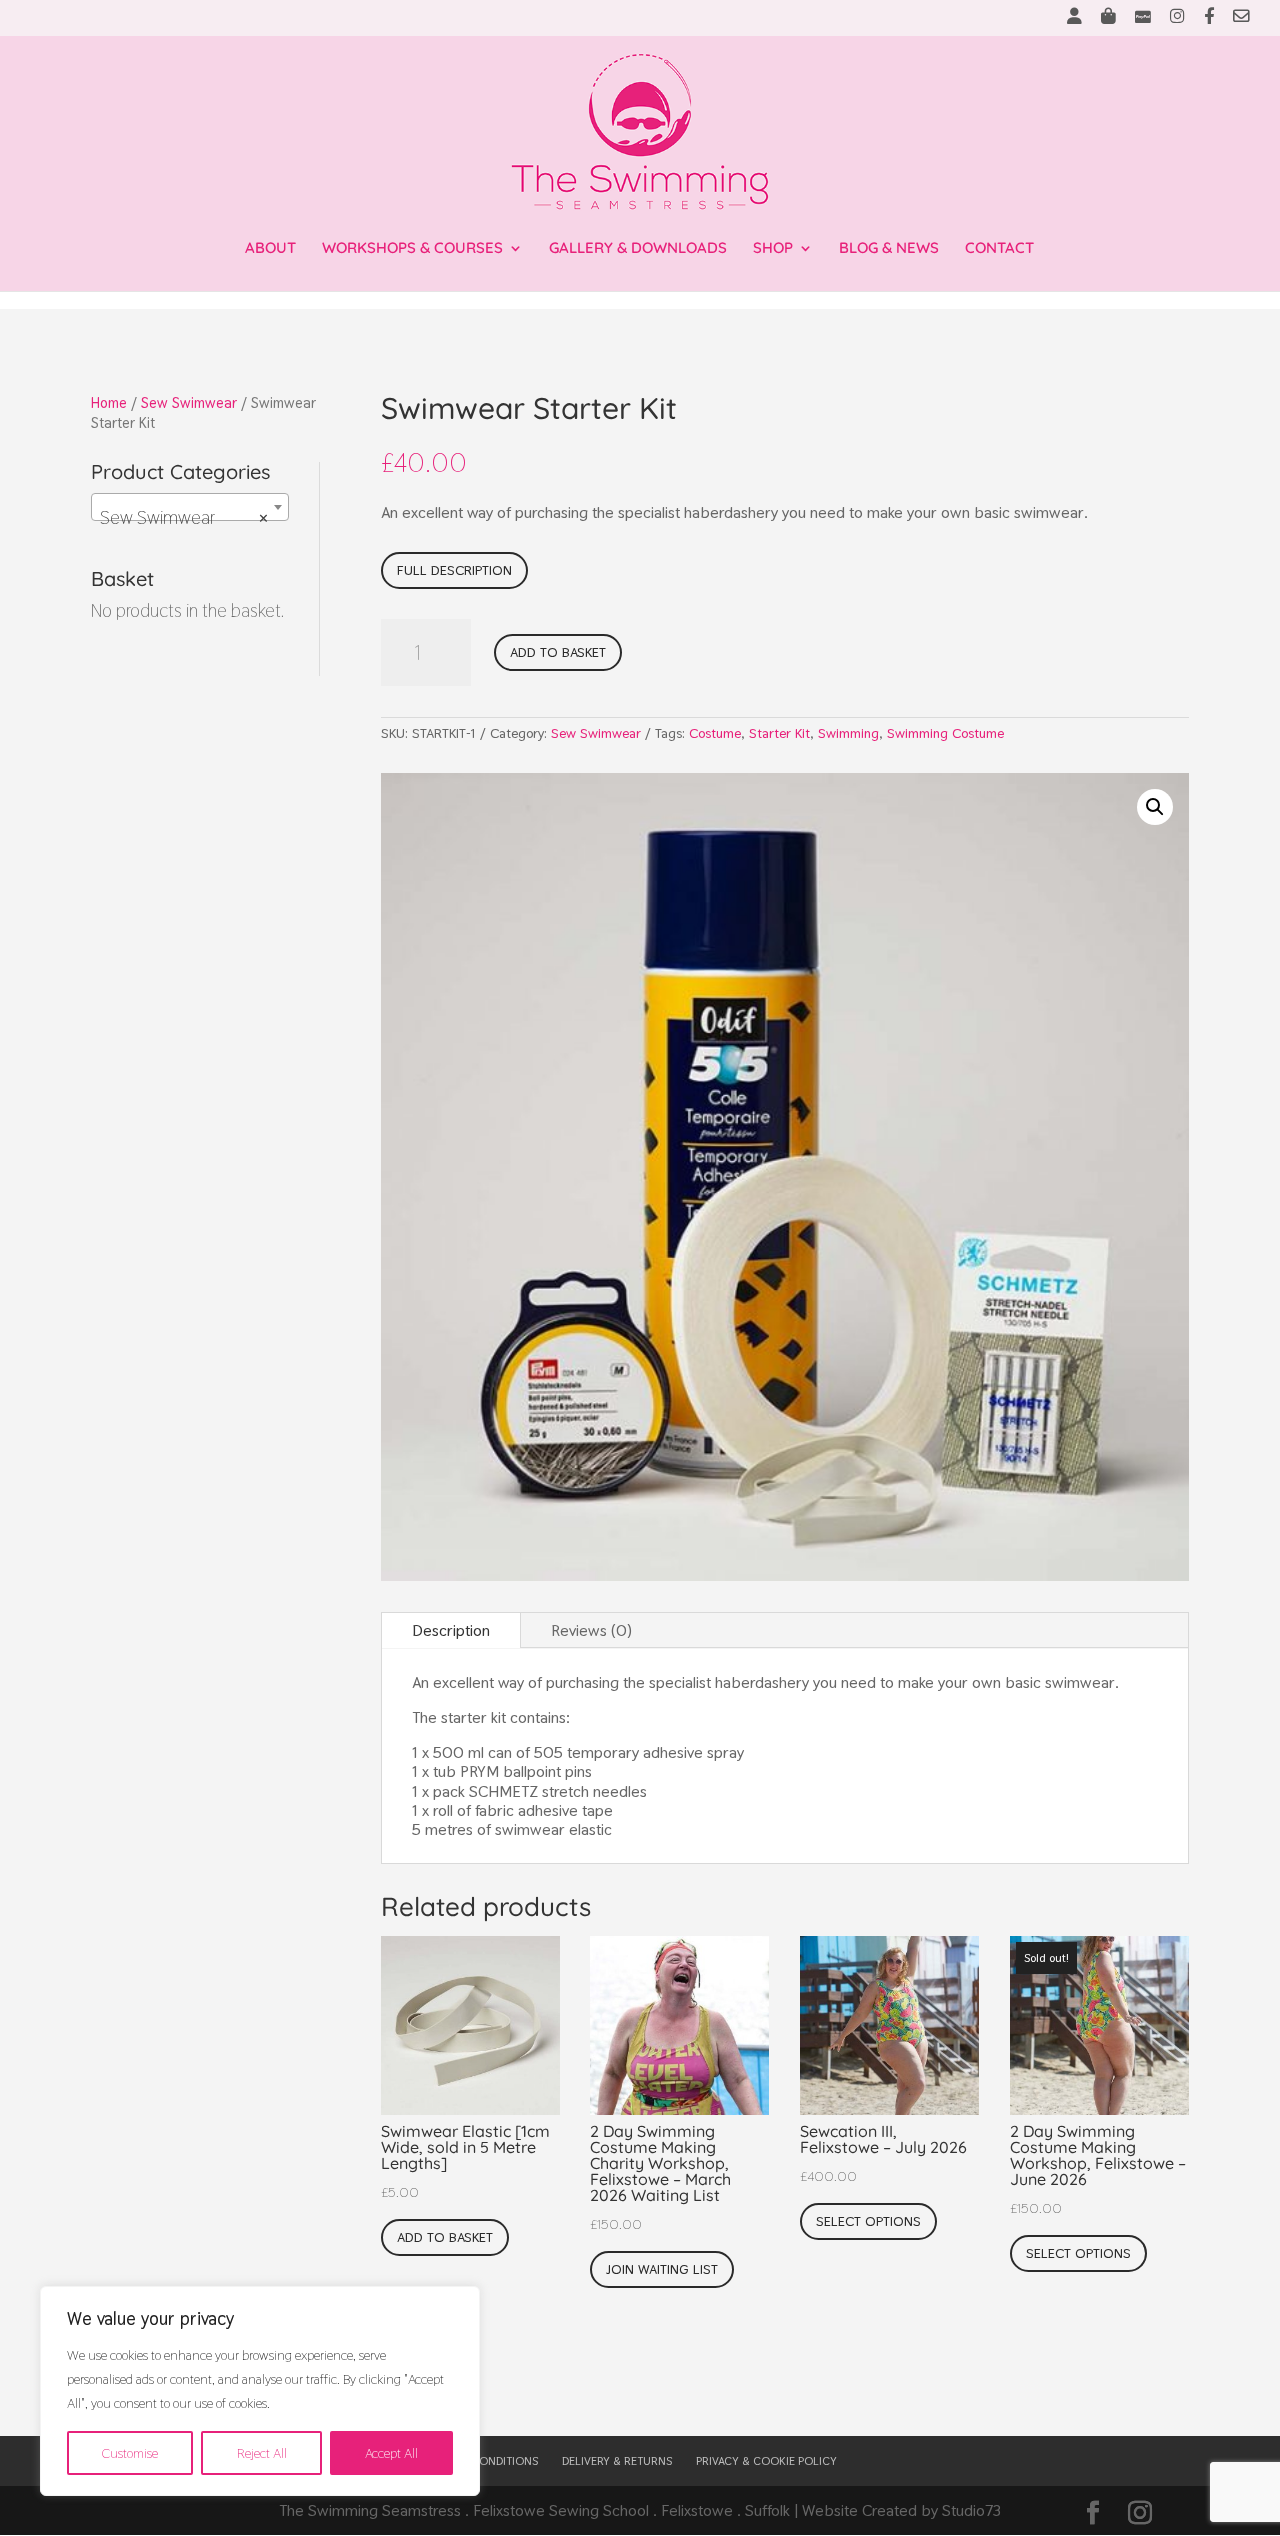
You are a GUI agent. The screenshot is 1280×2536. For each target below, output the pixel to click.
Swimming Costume (945, 733)
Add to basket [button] (445, 2237)
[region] (260, 2391)
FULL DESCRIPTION (454, 570)
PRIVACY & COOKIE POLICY (766, 2461)
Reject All (262, 2453)
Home (109, 402)
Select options (868, 2221)
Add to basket (558, 652)
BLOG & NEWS (889, 249)
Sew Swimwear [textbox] (184, 517)
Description (451, 1630)
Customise (130, 2453)
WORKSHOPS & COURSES (412, 249)
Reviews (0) (591, 1630)
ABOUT (270, 249)
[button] (1155, 807)
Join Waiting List (662, 2269)
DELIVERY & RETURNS (617, 2461)
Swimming (848, 733)
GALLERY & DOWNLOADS (638, 249)
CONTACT (999, 249)
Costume (715, 733)
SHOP (773, 249)
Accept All (391, 2453)
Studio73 (971, 2510)
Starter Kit (779, 733)
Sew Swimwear (189, 402)
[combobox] (190, 507)
